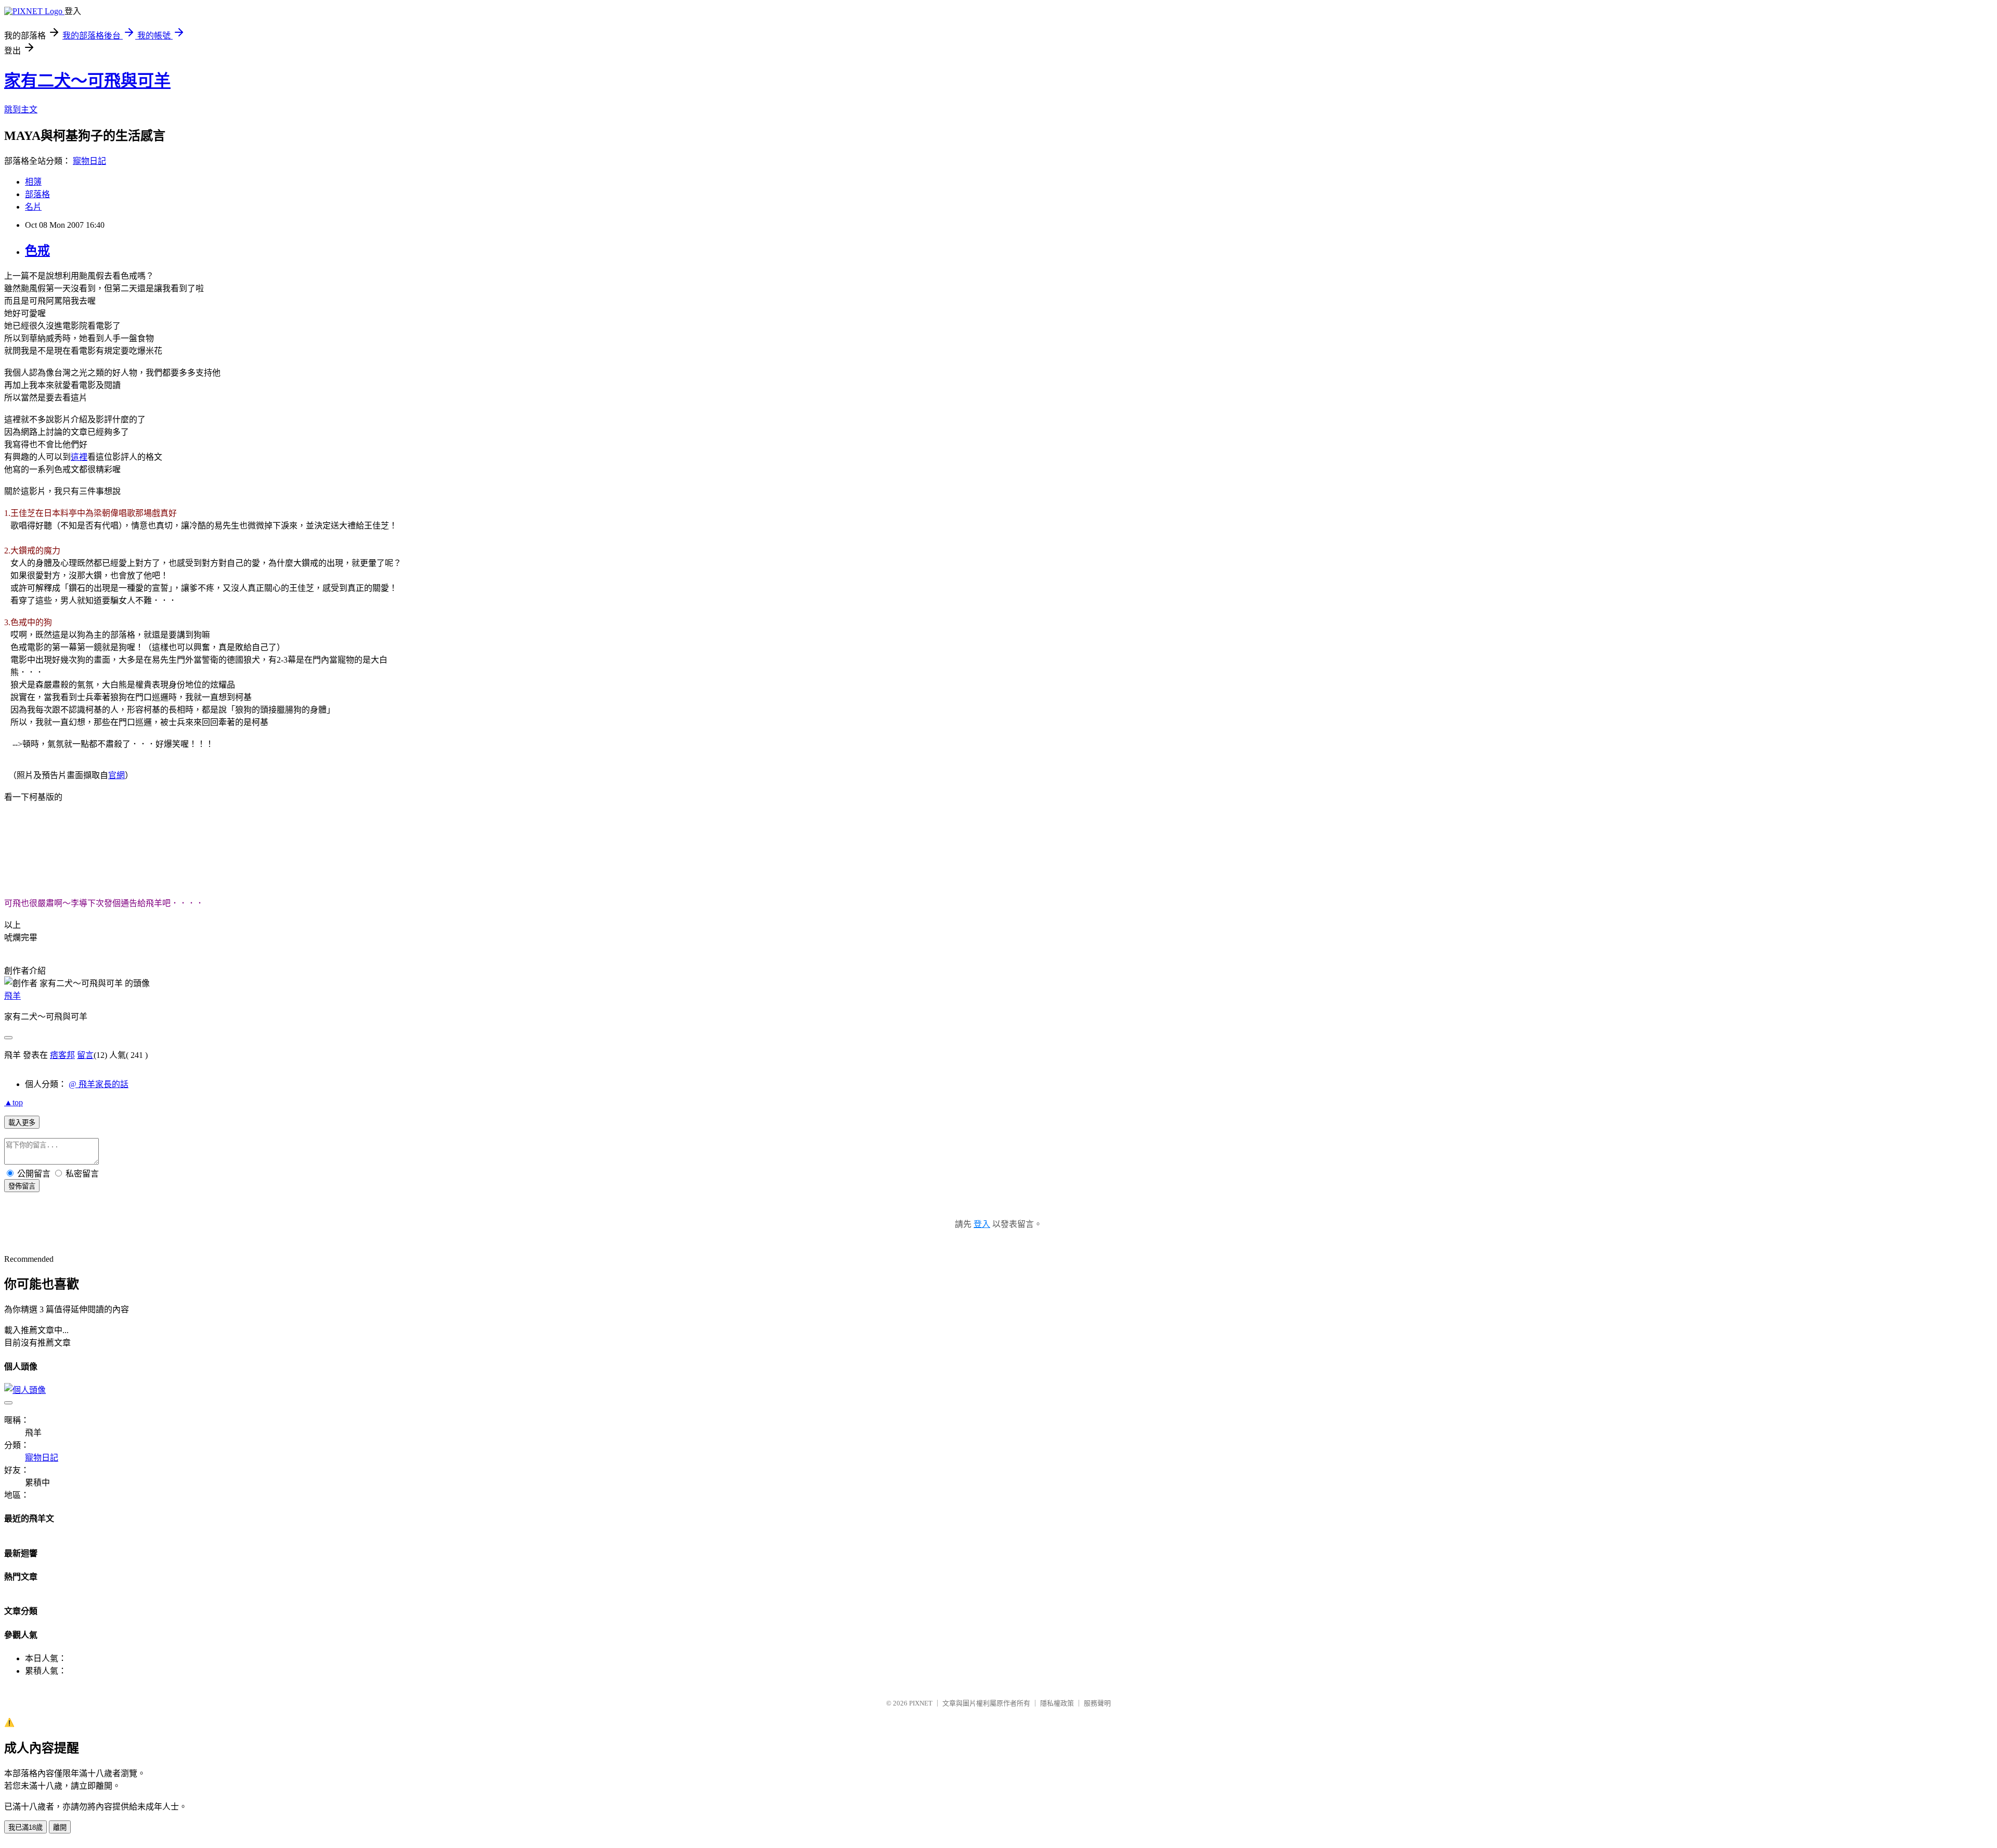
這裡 (79, 457)
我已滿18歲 (25, 1827)
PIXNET (921, 1703)
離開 (60, 1827)
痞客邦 (62, 1055)
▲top (14, 1102)
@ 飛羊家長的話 (99, 1084)
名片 (33, 207)
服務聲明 (1097, 1703)
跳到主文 (21, 109)
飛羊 (12, 996)
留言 (85, 1055)
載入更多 (22, 1123)
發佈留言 (22, 1186)
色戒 (37, 251)
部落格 (37, 194)
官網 (116, 775)
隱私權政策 (1057, 1703)
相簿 (33, 182)
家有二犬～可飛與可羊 (87, 81)
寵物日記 (89, 161)
